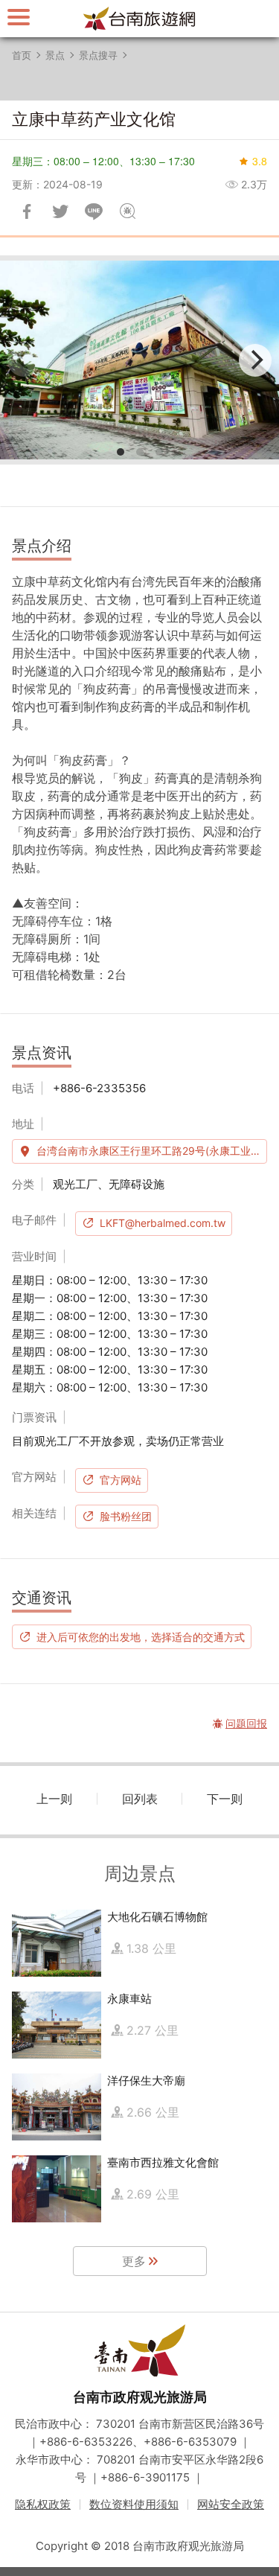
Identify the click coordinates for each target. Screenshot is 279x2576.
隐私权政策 (43, 2504)
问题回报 (127, 211)
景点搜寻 (98, 55)
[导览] (19, 17)
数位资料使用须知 (134, 2504)
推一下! (60, 211)
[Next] (255, 360)
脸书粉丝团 (126, 1516)
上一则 (54, 1799)
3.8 (260, 161)
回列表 (140, 1799)
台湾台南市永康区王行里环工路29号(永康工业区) (151, 1151)
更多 (134, 2261)
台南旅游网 (140, 19)
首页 (22, 55)
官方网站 (121, 1480)
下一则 (225, 1799)
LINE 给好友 (94, 211)
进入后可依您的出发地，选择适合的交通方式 (141, 1636)
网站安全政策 (231, 2504)
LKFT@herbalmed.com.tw (163, 1223)
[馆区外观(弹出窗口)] (139, 360)
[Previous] (24, 360)
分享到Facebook (27, 211)
